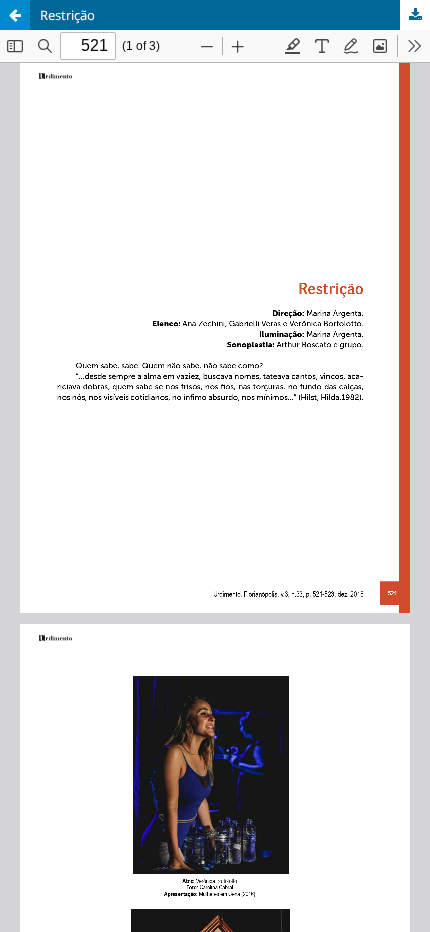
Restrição (67, 15)
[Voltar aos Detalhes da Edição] (15, 15)
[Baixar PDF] (415, 15)
